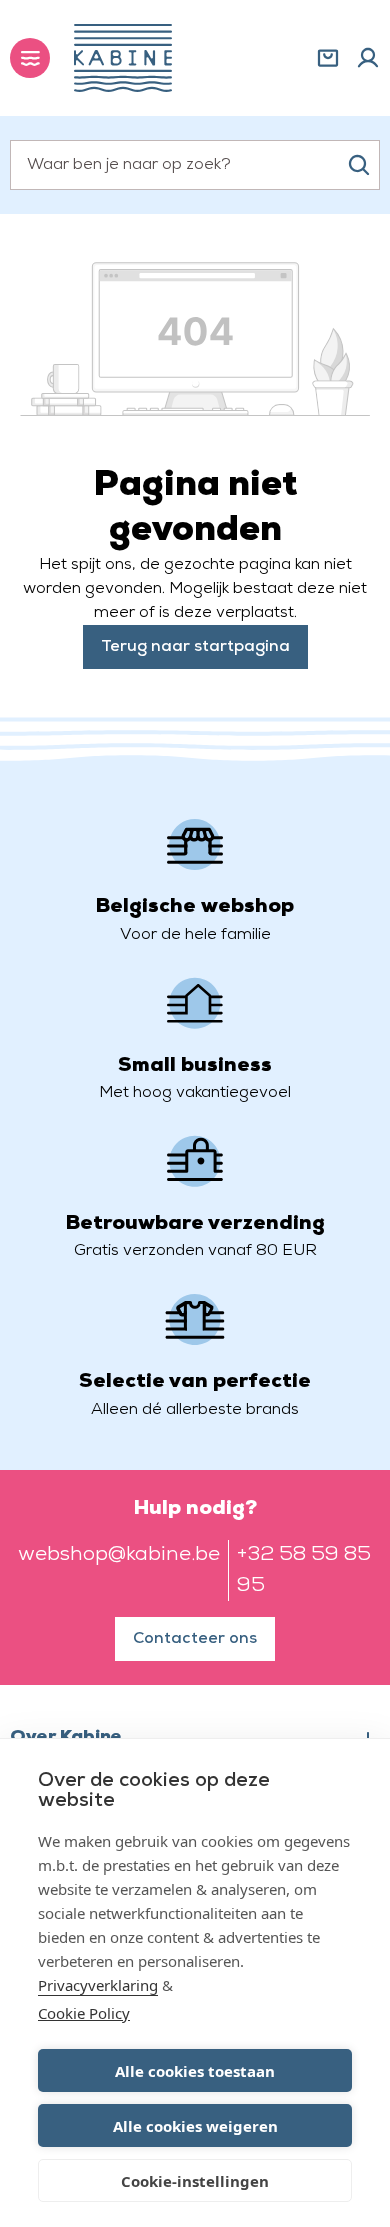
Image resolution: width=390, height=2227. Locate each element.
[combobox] (195, 165)
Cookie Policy (84, 2013)
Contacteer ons (195, 1639)
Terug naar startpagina (195, 647)
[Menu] (30, 58)
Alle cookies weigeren (195, 2126)
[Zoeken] (359, 165)
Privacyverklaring (98, 1985)
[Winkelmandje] (328, 58)
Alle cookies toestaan (195, 2071)
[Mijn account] (368, 58)
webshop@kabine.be (119, 1555)
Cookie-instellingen (195, 2181)
